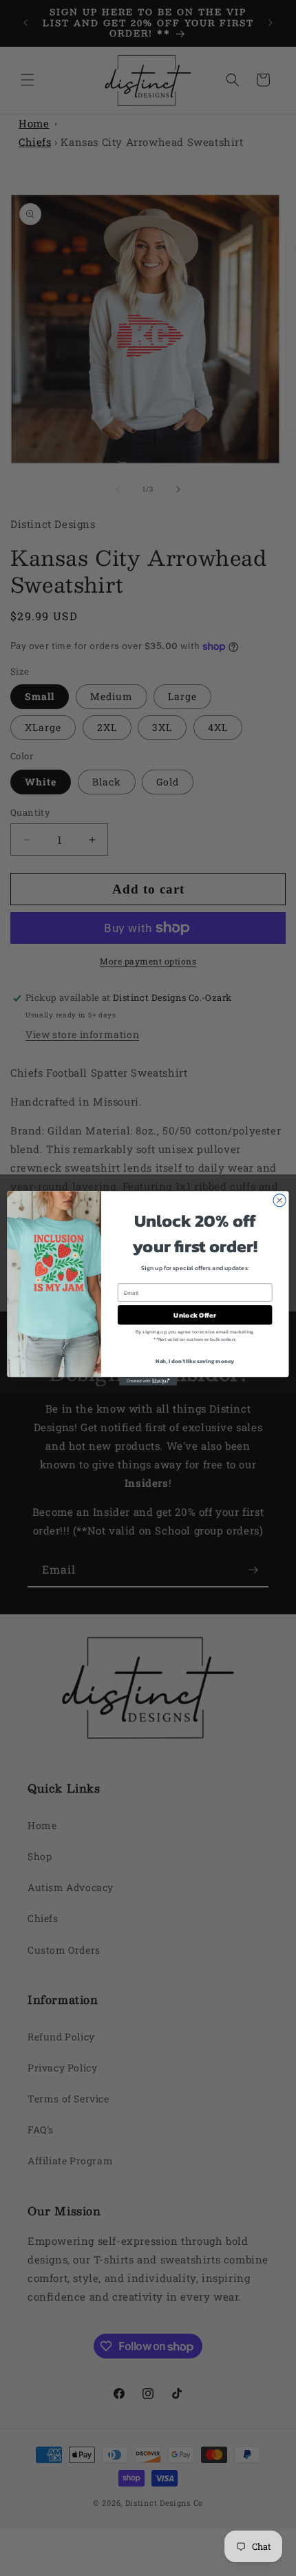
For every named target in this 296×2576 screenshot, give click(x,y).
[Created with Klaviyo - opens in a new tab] (148, 1381)
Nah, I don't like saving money (195, 1361)
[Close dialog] (279, 1200)
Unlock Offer (194, 1315)
